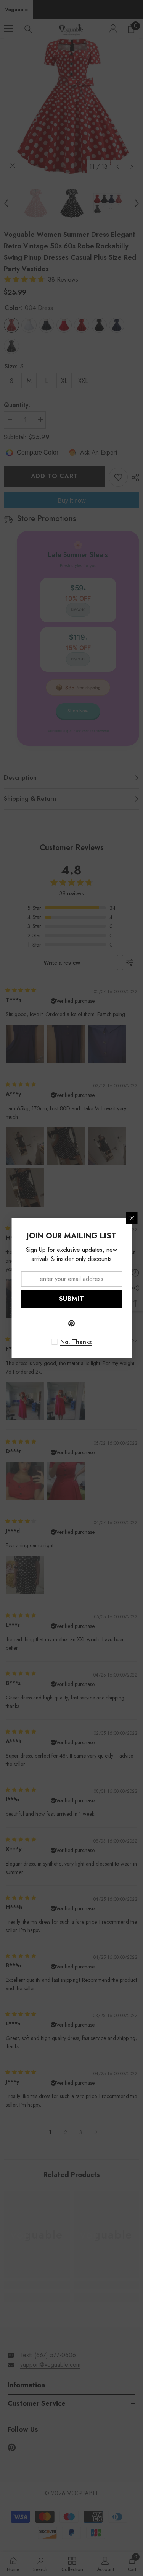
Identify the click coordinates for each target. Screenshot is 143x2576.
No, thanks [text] (76, 1342)
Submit (72, 1299)
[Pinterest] (72, 1323)
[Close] (132, 1218)
